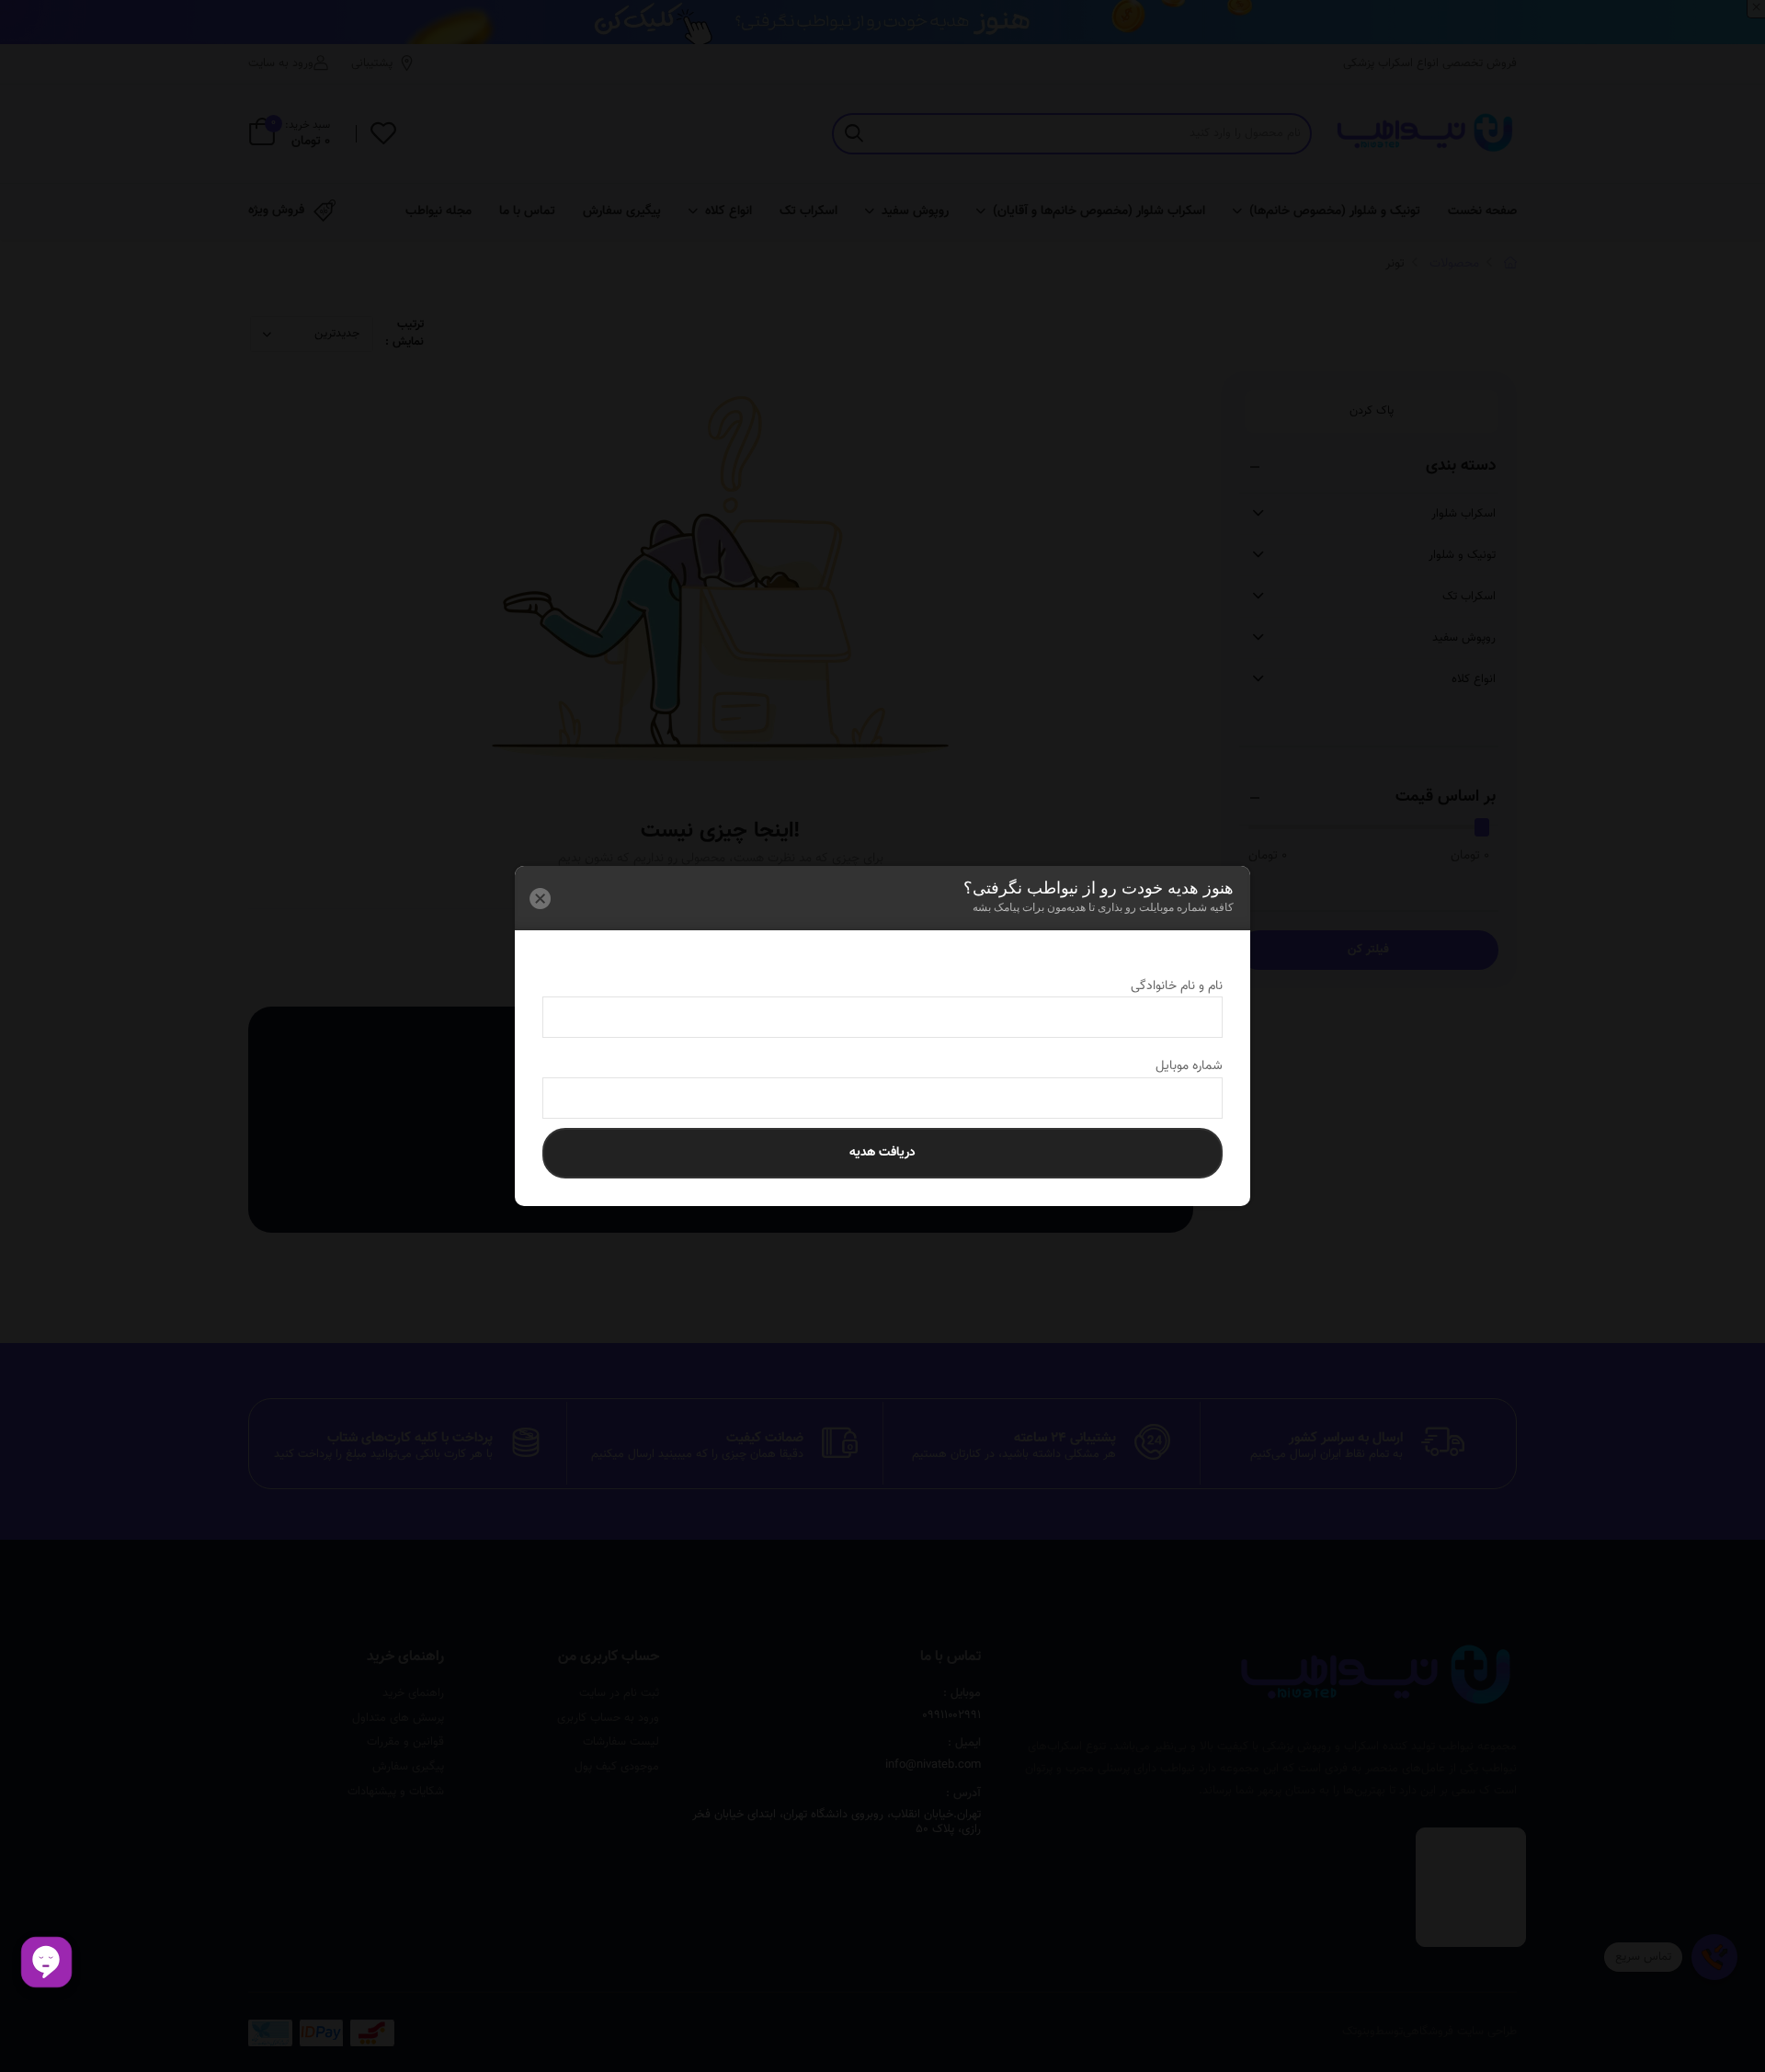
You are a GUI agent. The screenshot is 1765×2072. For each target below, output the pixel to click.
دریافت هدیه (882, 1153)
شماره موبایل (1173, 1066)
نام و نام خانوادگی (1160, 986)
